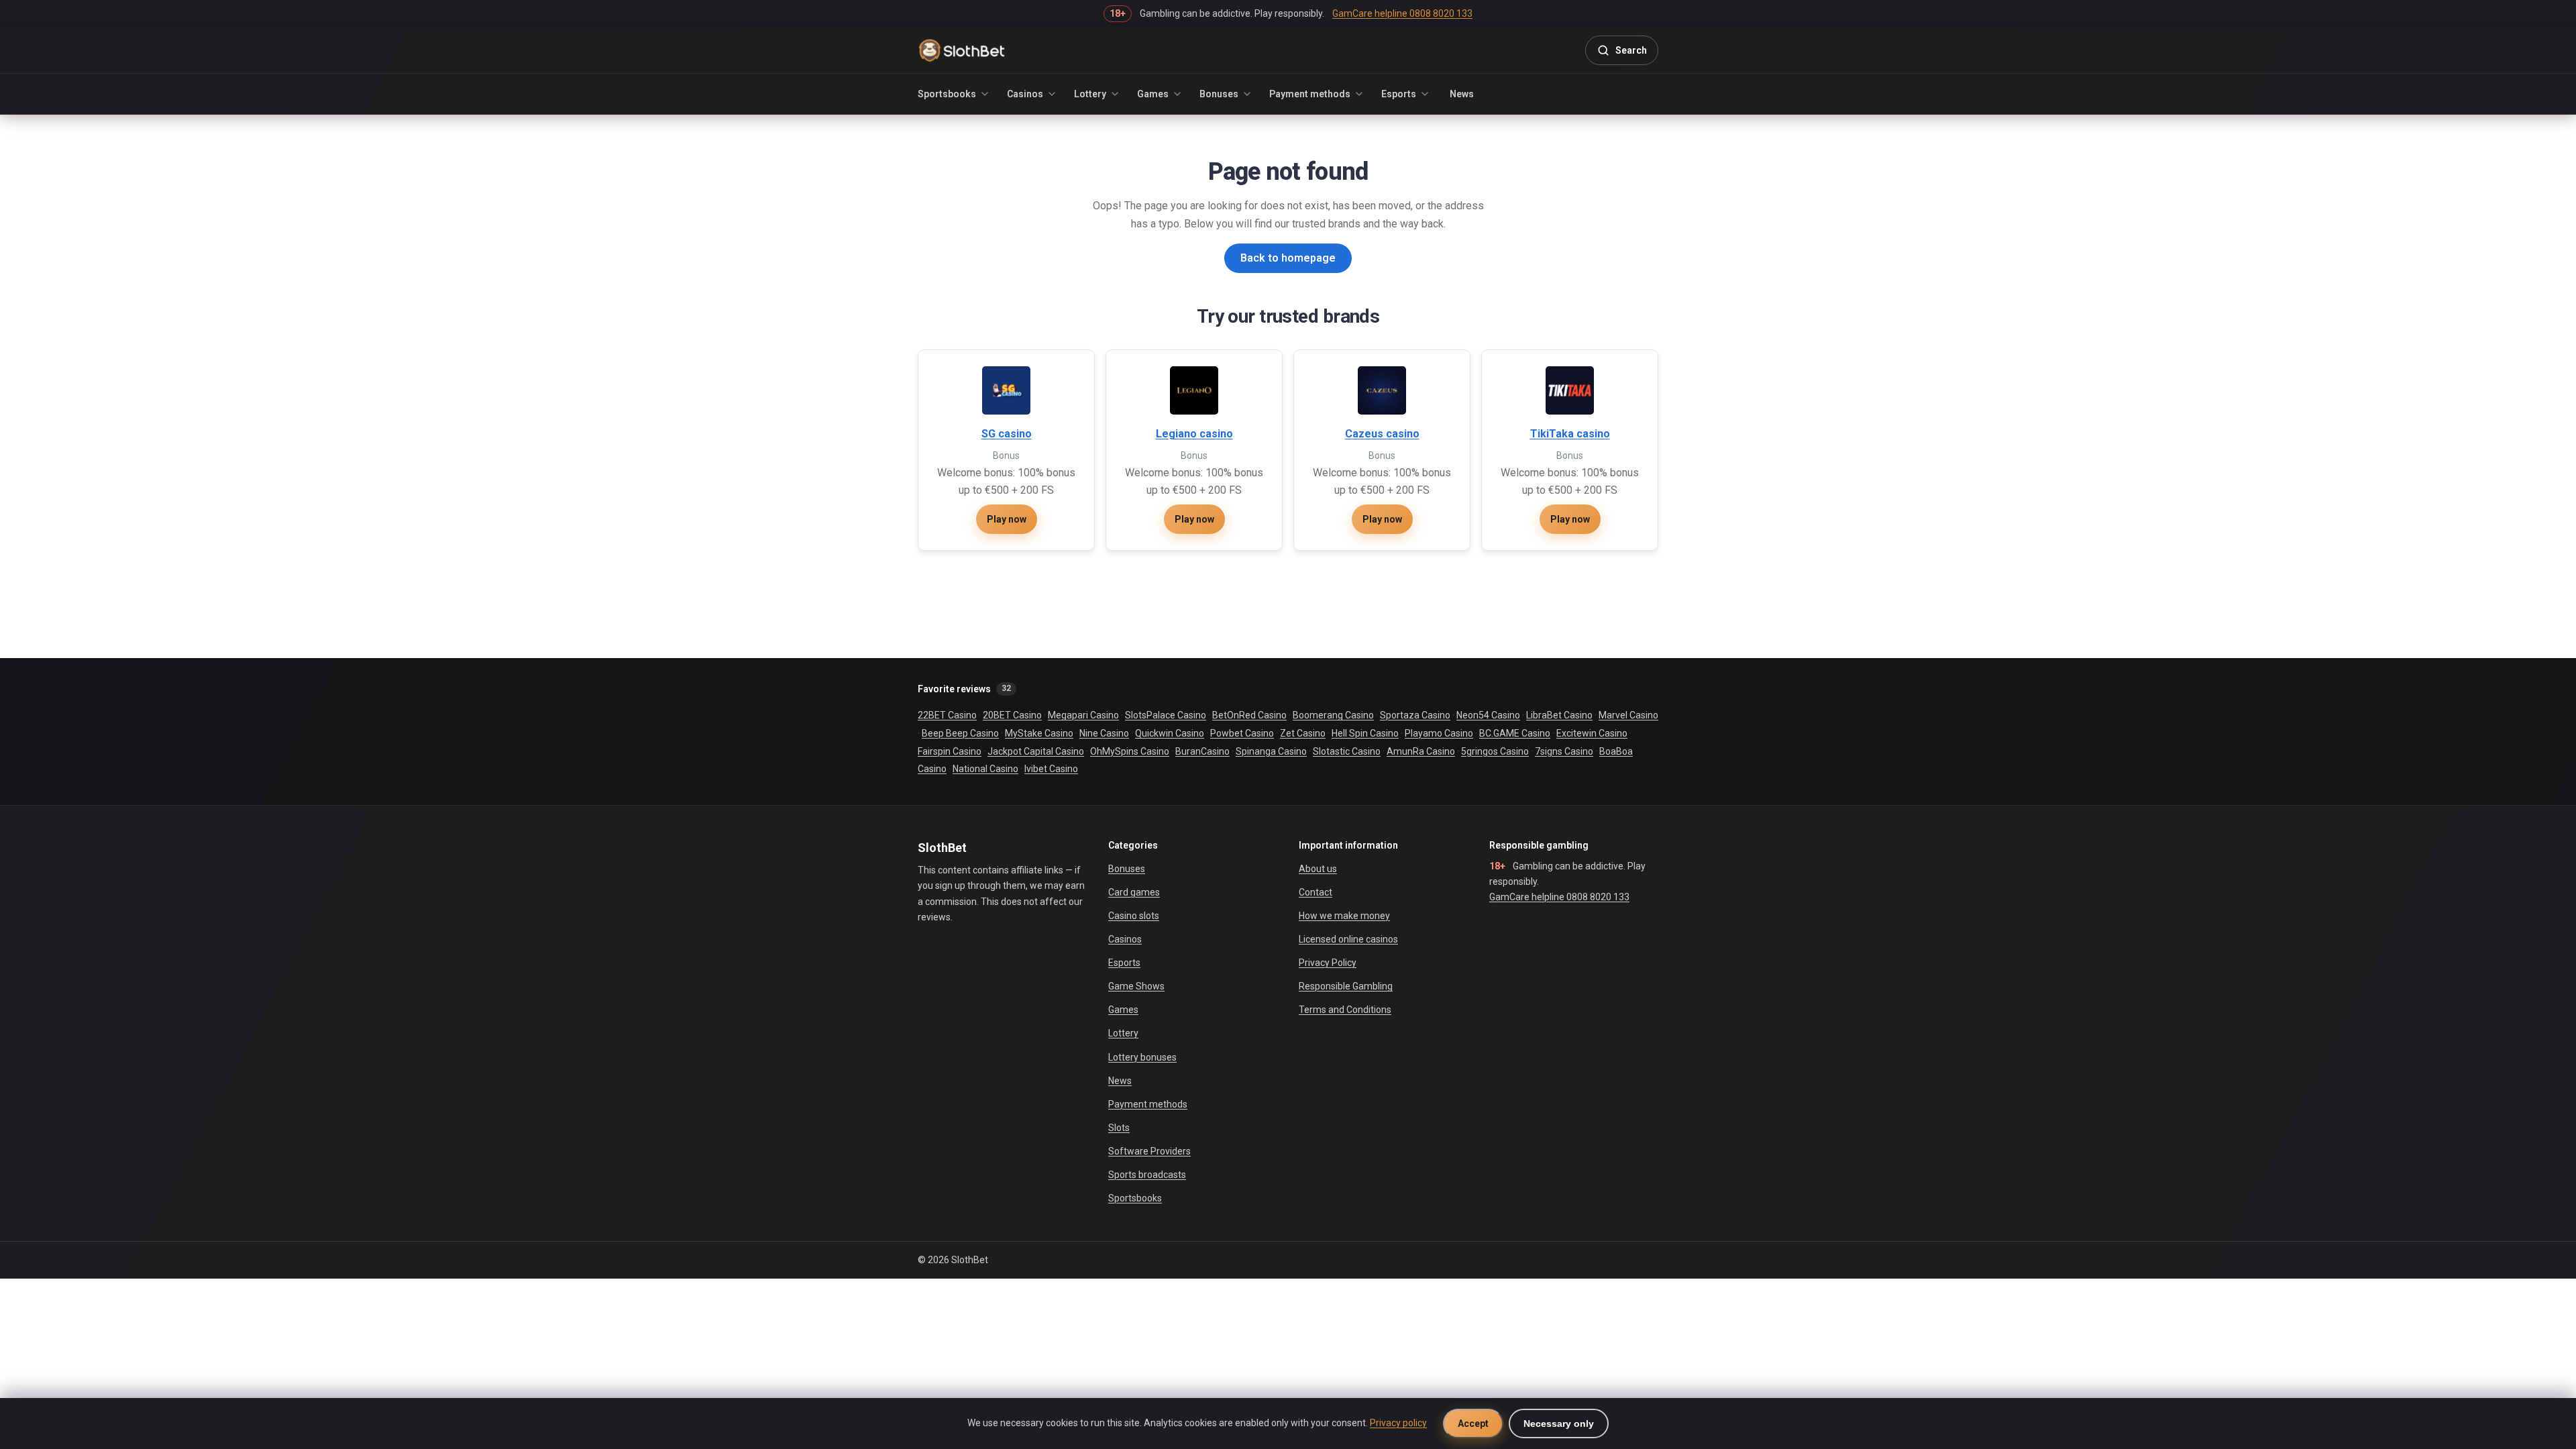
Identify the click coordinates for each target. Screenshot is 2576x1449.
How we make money (1344, 916)
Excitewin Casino (1592, 733)
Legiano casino (1194, 434)
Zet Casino (1303, 733)
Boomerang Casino (1333, 715)
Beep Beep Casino (960, 733)
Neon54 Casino (1488, 715)
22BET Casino (947, 715)
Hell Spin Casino (1365, 733)
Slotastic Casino (1347, 751)
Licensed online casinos (1348, 939)
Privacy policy (1398, 1423)
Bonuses (1219, 94)
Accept (1473, 1424)
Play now (1007, 519)
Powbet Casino (1242, 733)
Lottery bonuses (1142, 1057)
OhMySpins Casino (1130, 751)
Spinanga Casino (1271, 751)
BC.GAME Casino (1515, 733)
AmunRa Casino (1421, 751)
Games (1153, 94)
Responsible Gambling (1346, 986)
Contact (1316, 892)
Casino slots (1134, 916)
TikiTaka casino (1570, 434)
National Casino (985, 769)
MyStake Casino (1039, 733)
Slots (1119, 1128)
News (1462, 94)
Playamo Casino (1439, 733)
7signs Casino (1564, 751)
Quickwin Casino (1170, 733)
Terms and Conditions (1345, 1010)
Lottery (1090, 94)
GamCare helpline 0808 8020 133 (1559, 897)
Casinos (1025, 94)
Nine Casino (1104, 733)
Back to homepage (1288, 258)
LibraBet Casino (1559, 715)
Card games (1134, 892)
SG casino (1007, 434)
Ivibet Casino (1051, 769)
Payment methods (1310, 94)
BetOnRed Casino (1249, 715)
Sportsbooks (947, 94)
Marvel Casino (1628, 715)
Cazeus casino (1382, 434)
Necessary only (1559, 1424)
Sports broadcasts (1147, 1175)
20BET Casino (1012, 715)
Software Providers (1149, 1151)
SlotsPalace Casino (1166, 715)
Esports (1399, 94)
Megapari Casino (1083, 715)
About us (1318, 869)
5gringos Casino (1495, 751)
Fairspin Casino (950, 751)
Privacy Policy (1328, 963)
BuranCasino (1202, 751)
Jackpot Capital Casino (1036, 751)
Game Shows (1136, 986)
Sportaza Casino (1415, 715)
